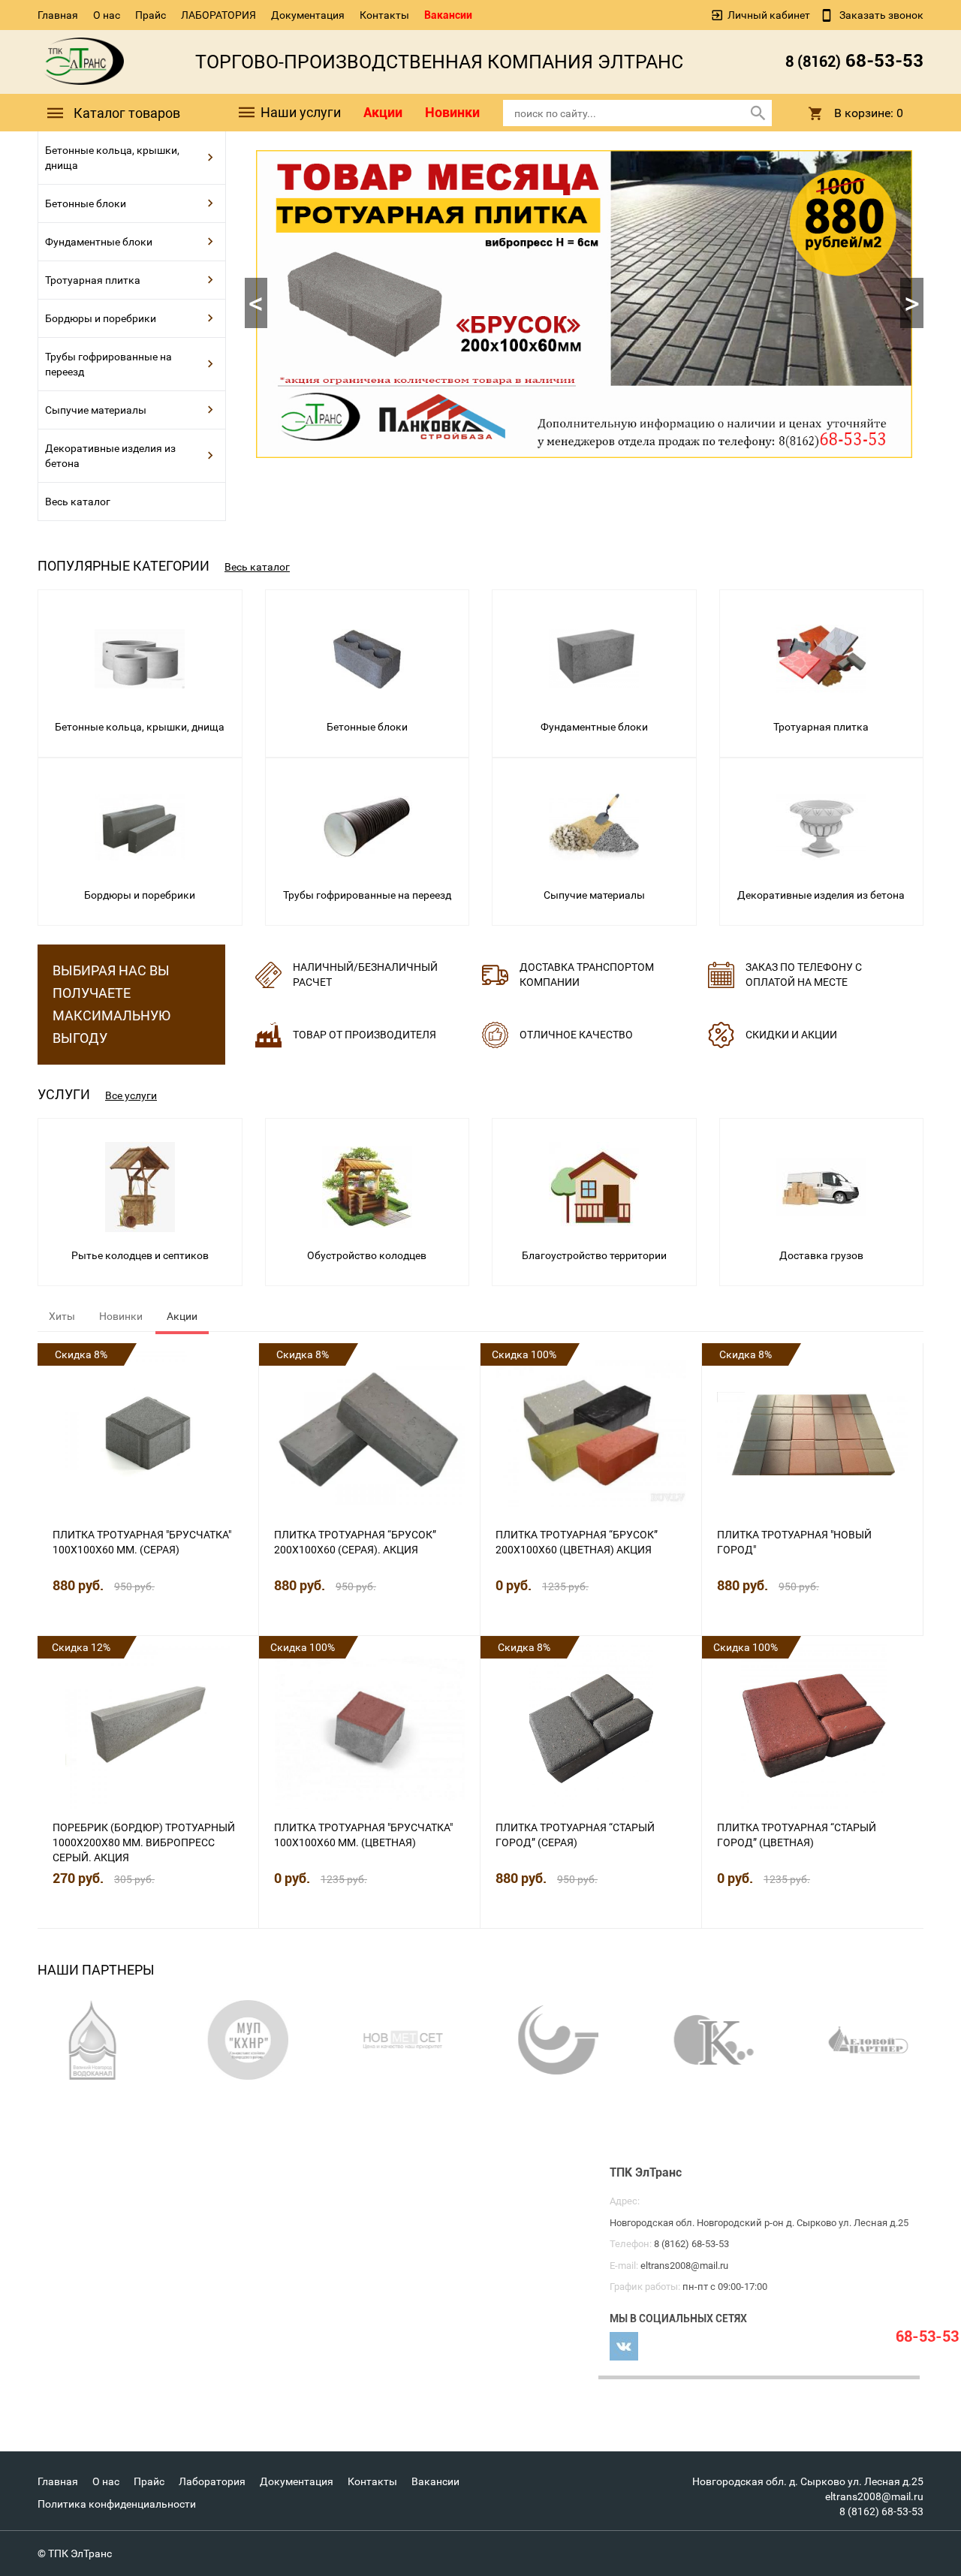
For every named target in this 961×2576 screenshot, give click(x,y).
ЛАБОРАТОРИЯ (218, 15)
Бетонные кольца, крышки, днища (112, 158)
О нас (107, 15)
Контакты (384, 15)
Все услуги (131, 1095)
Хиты (62, 1316)
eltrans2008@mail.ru (874, 2496)
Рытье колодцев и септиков (140, 1255)
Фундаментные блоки (99, 242)
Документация (308, 15)
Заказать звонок (880, 15)
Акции (383, 112)
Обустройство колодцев (367, 1255)
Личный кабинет (769, 15)
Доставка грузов (821, 1255)
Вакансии (448, 15)
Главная (58, 15)
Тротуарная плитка (93, 280)
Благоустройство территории (594, 1255)
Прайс (151, 15)
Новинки (452, 112)
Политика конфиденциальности (117, 2504)
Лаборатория (212, 2481)
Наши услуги (299, 112)
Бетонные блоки (86, 203)
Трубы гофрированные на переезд (108, 364)
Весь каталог (78, 502)
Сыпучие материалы (96, 410)
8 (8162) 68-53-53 (881, 2511)
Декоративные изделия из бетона (110, 456)
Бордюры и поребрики (101, 318)
